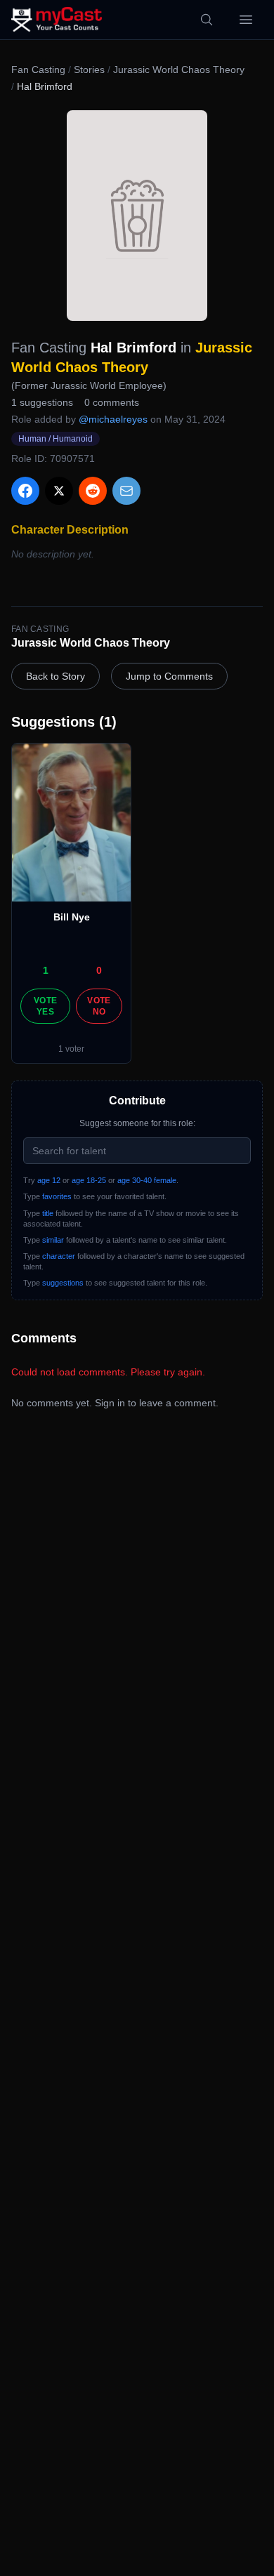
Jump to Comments (169, 676)
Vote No (99, 1006)
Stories (89, 70)
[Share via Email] (126, 491)
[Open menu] (246, 20)
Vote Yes (45, 1006)
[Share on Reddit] (93, 491)
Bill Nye (72, 917)
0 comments (112, 402)
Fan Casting (38, 70)
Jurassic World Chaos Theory (179, 70)
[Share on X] (59, 491)
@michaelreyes (113, 419)
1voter (71, 1049)
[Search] (207, 20)
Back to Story (56, 676)
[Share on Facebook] (25, 491)
